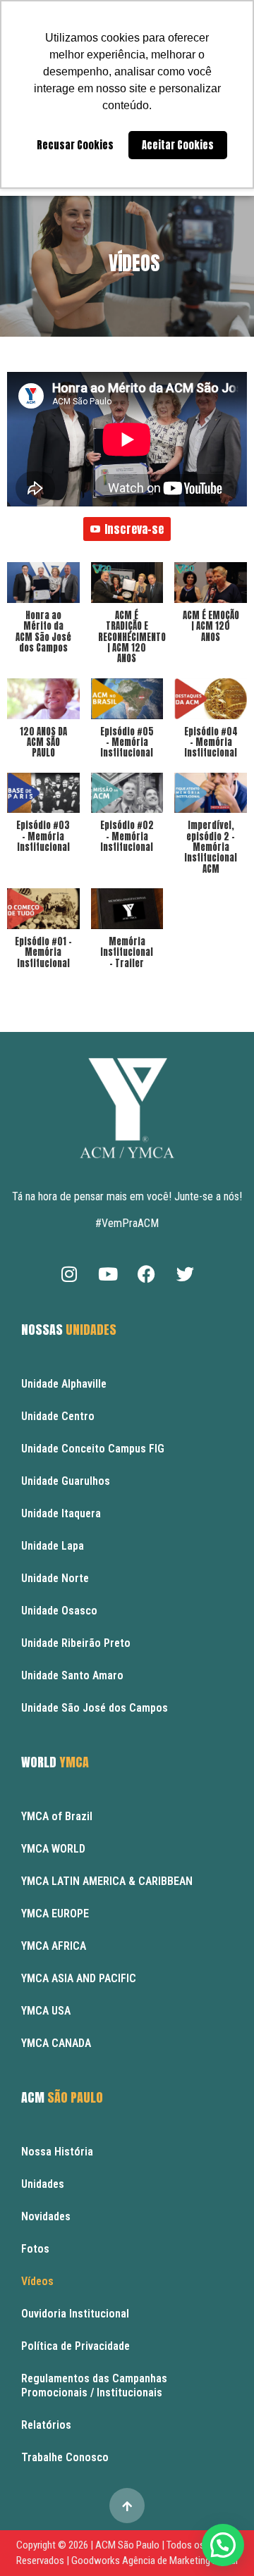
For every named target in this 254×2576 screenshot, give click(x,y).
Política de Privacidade (75, 2346)
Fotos (35, 2249)
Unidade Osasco (59, 1611)
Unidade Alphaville (64, 1384)
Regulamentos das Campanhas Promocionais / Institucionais (94, 2385)
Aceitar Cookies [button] (178, 145)
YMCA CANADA (56, 2043)
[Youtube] (108, 1274)
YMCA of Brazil (57, 1816)
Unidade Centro (58, 1416)
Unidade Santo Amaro (72, 1675)
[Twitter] (186, 1274)
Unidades (43, 2184)
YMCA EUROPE (55, 1914)
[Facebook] (147, 1274)
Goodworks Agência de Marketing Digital (155, 2561)
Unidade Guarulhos (66, 1481)
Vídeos (134, 263)
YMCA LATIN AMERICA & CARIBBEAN (107, 1881)
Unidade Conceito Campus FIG (93, 1449)
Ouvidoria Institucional (75, 2314)
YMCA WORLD (53, 1849)
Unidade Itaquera (61, 1513)
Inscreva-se (134, 529)
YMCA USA (46, 2011)
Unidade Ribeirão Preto (76, 1643)
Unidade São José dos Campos (95, 1708)
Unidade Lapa (53, 1546)
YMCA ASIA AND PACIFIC (79, 1978)
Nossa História (57, 2152)
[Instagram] (69, 1274)
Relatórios (46, 2425)
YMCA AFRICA (54, 1946)
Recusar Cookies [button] (75, 145)
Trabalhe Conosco (65, 2457)
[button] (43, 615)
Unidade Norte (55, 1578)
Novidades (46, 2216)
